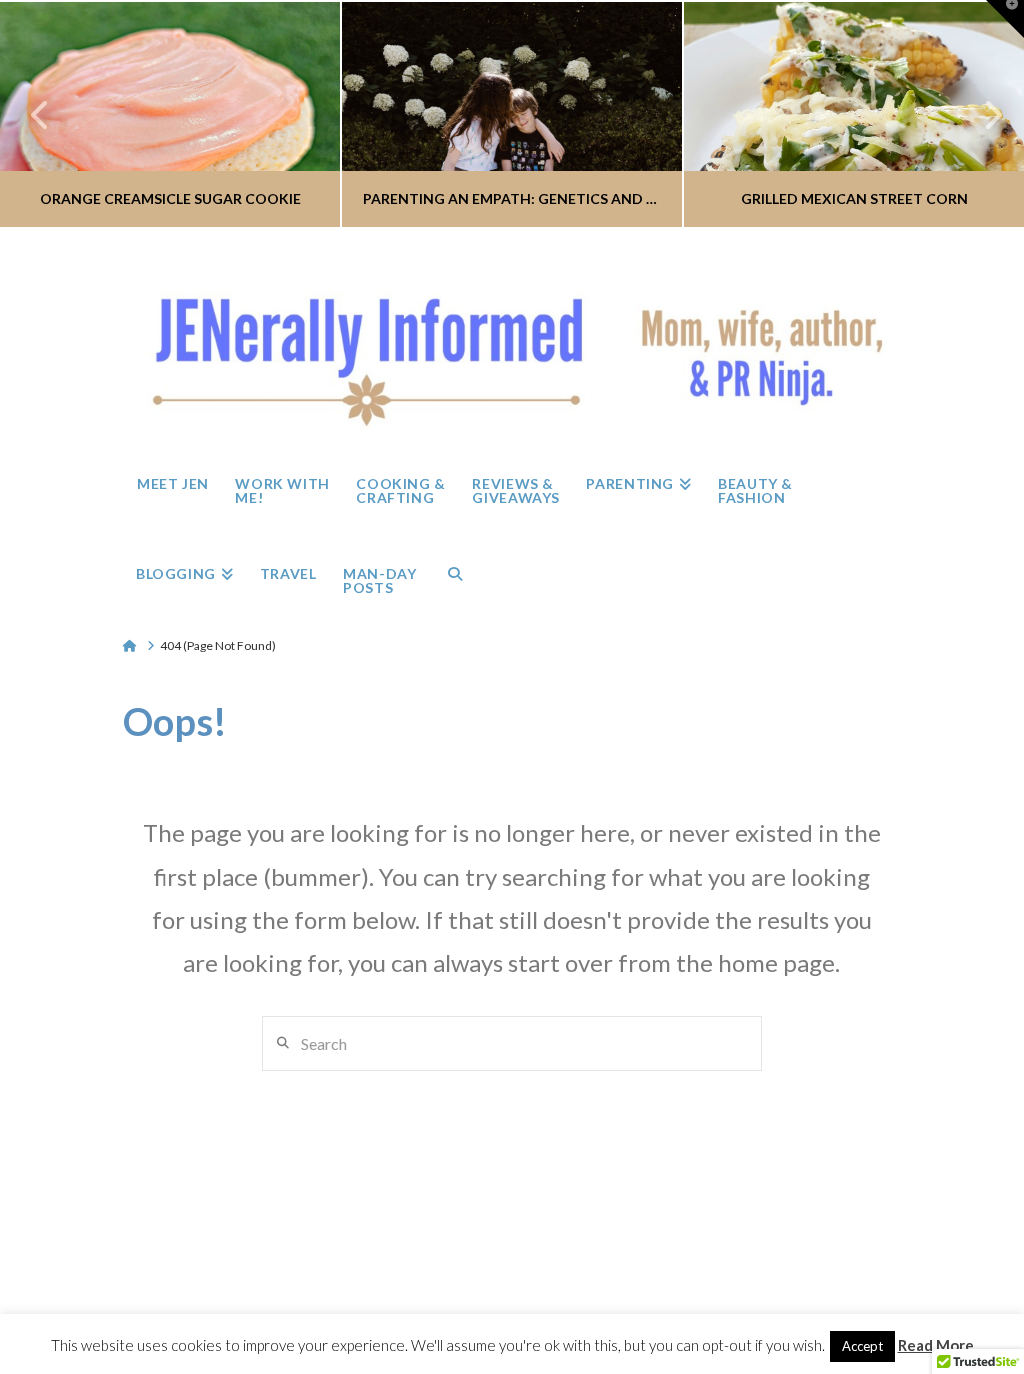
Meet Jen (207, 1297)
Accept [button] (862, 1346)
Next (981, 114)
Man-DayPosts (817, 1290)
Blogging (682, 1297)
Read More (936, 1345)
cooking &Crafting (367, 1290)
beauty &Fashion (606, 1290)
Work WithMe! (284, 1290)
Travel (752, 1297)
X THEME (559, 1254)
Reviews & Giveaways (449, 1290)
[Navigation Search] (455, 575)
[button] (1005, 19)
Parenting (530, 1297)
